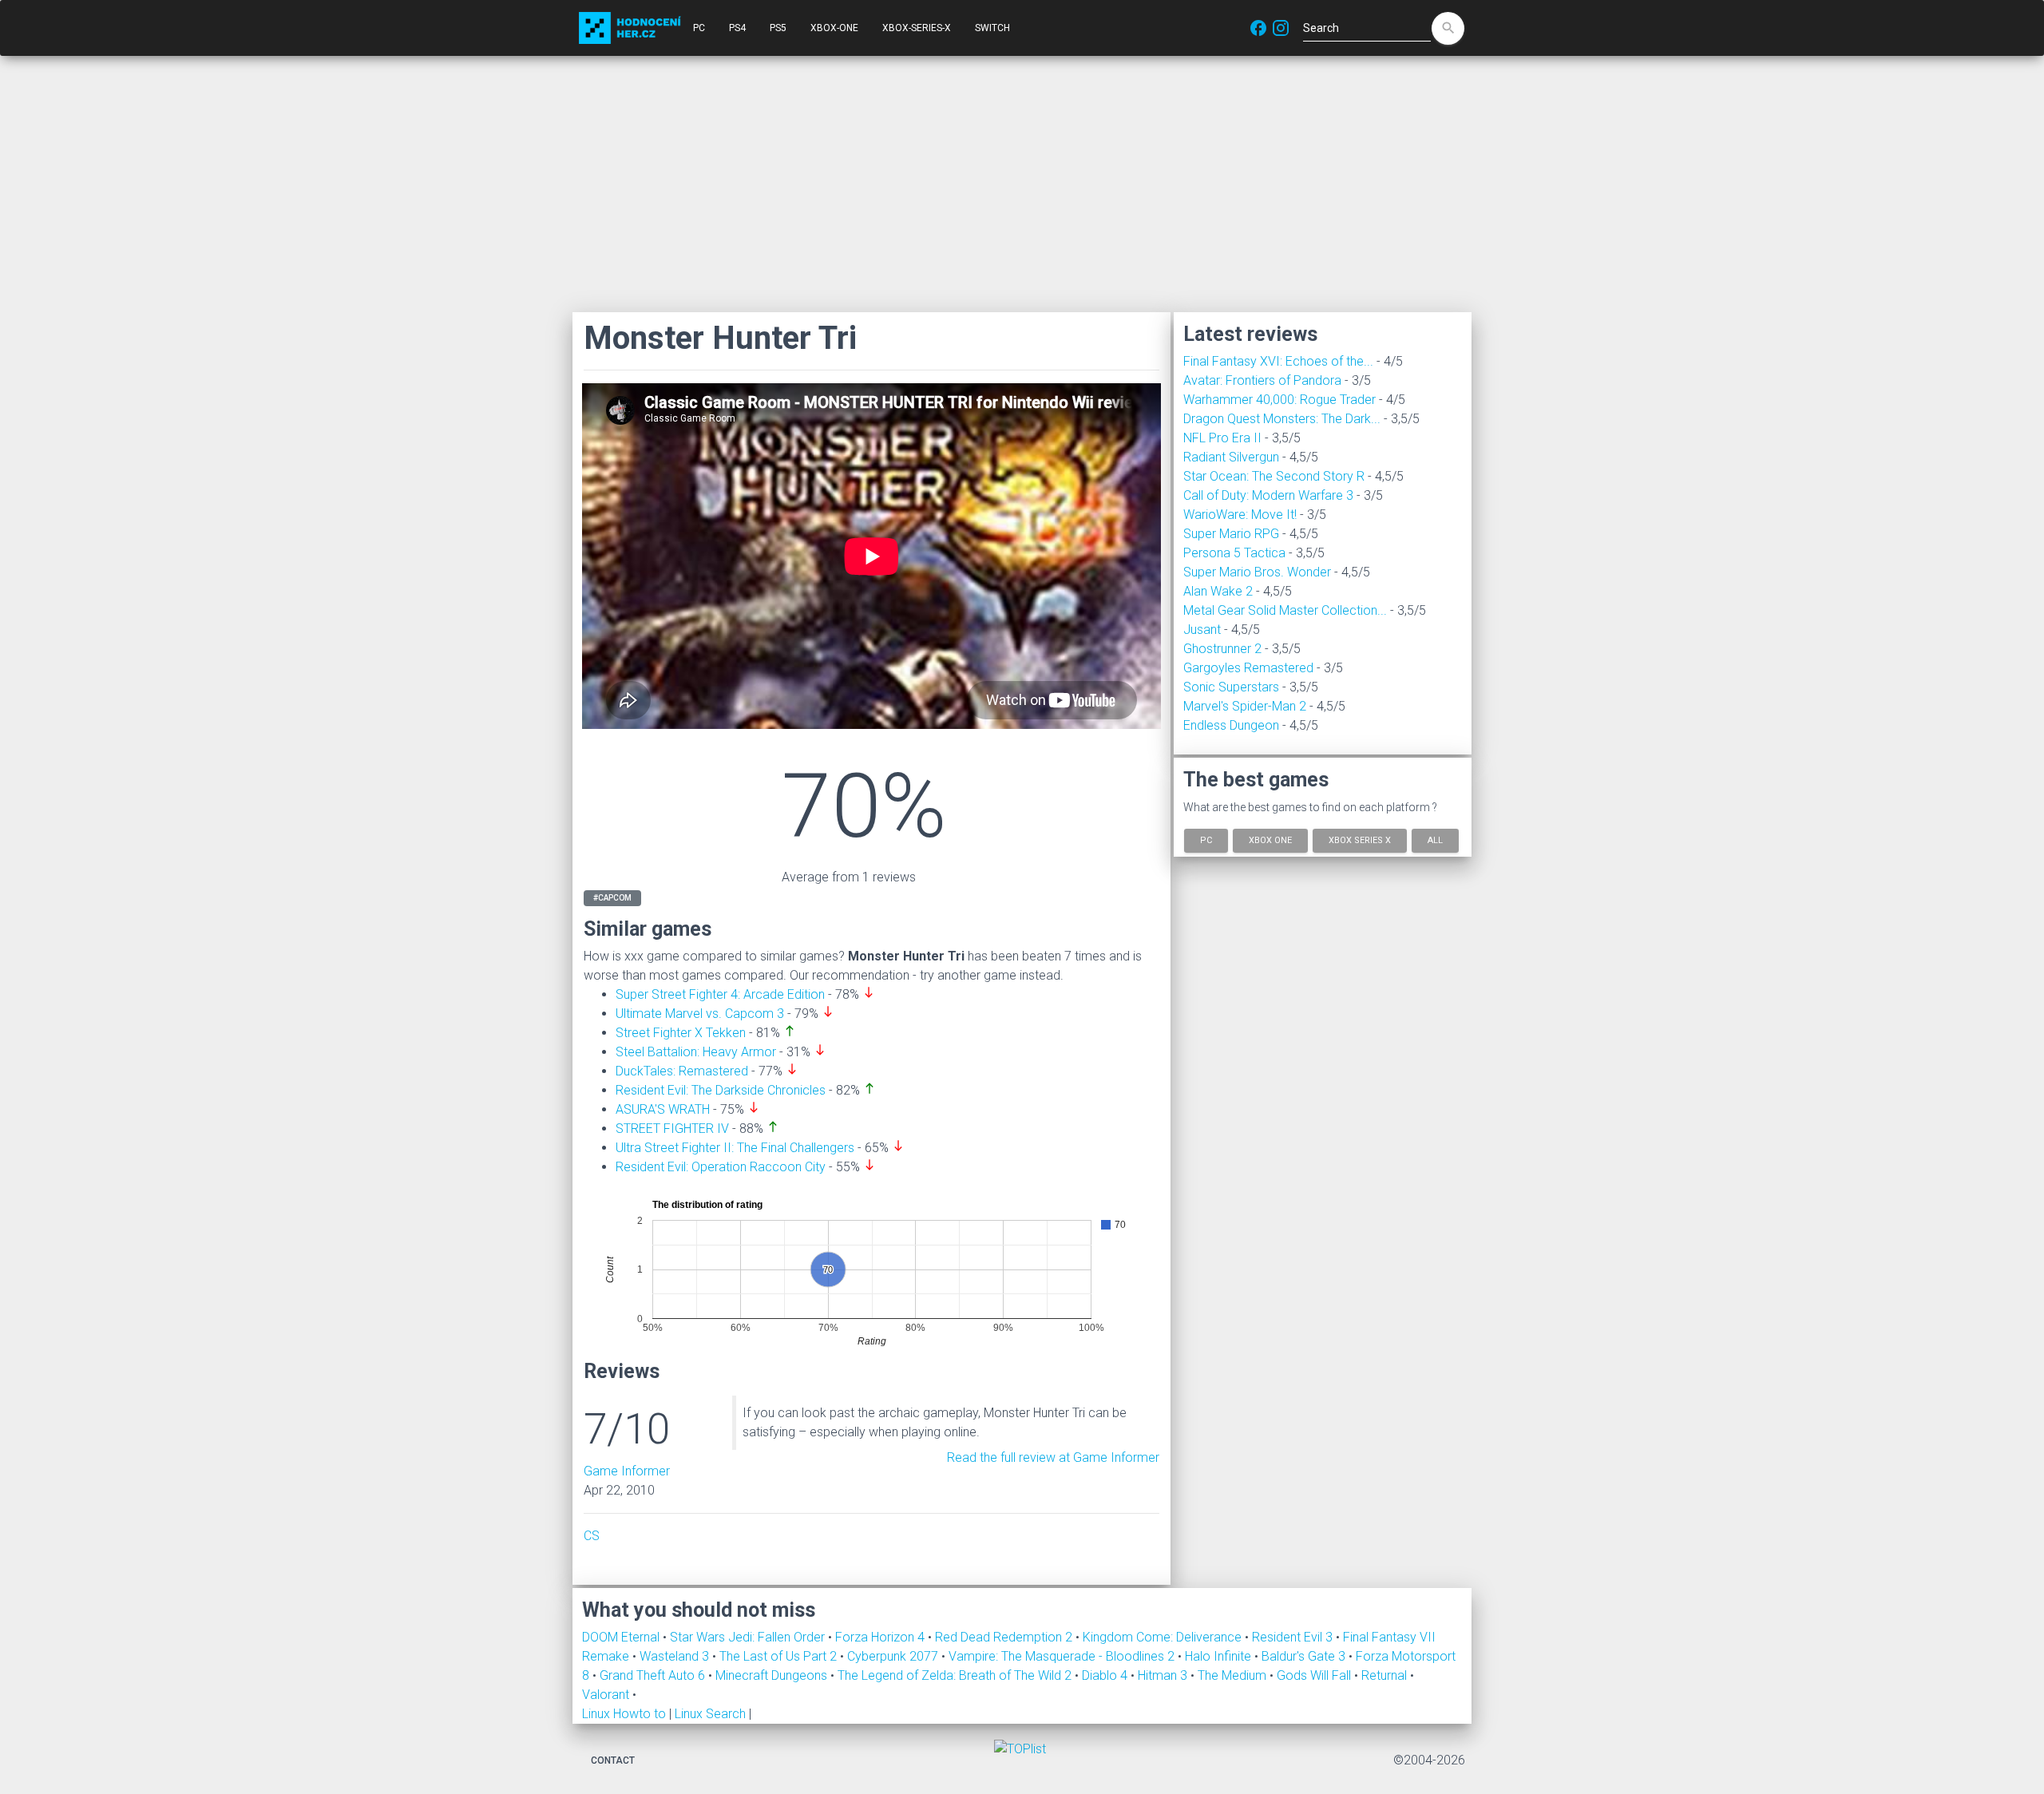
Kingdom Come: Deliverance (1164, 1637)
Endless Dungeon (1231, 725)
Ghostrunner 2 (1222, 649)
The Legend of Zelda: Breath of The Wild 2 (956, 1675)
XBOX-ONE (834, 28)
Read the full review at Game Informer (1053, 1457)
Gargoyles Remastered (1248, 668)
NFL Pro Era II (1222, 438)
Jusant (1202, 630)
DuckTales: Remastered (682, 1071)
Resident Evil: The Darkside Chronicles (721, 1090)
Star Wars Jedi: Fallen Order (749, 1637)
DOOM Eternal (622, 1637)
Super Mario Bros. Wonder (1257, 572)
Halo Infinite (1220, 1656)
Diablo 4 (1106, 1675)
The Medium (1234, 1675)
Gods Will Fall (1315, 1675)
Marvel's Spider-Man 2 (1245, 706)
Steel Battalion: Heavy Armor (696, 1052)
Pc (1206, 840)
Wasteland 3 (676, 1656)
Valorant (607, 1695)
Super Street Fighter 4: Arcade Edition (720, 994)
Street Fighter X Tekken (681, 1033)
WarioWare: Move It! (1240, 515)
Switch (992, 28)
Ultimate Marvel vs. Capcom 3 (700, 1014)
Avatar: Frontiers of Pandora (1262, 380)
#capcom (612, 898)
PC (699, 28)
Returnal (1386, 1675)
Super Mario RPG (1231, 534)
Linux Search (710, 1714)
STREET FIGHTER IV (672, 1129)
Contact (613, 1760)
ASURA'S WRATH (663, 1109)
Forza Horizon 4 (881, 1637)
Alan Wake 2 (1218, 591)
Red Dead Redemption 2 (1005, 1637)
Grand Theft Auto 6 (654, 1675)
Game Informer (627, 1471)
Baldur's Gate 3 (1305, 1656)
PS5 (778, 28)
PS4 (737, 28)
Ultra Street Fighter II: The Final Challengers (735, 1148)
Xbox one (1270, 840)
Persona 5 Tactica (1234, 553)
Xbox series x (1360, 840)
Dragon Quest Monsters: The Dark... (1282, 419)
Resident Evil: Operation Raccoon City (721, 1167)
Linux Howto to (624, 1714)
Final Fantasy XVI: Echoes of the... (1278, 361)
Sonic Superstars (1231, 687)
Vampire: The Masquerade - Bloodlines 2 (1063, 1656)
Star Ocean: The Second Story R (1274, 476)
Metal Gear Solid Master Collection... (1285, 610)
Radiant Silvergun (1231, 457)
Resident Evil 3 (1294, 1637)
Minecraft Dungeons (773, 1675)
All (1435, 840)
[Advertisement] (1022, 184)
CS (592, 1536)
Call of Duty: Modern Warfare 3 (1268, 495)
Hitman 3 (1164, 1675)
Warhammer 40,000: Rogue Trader (1279, 400)
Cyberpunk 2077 (894, 1656)
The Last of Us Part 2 (780, 1656)
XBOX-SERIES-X (917, 28)
